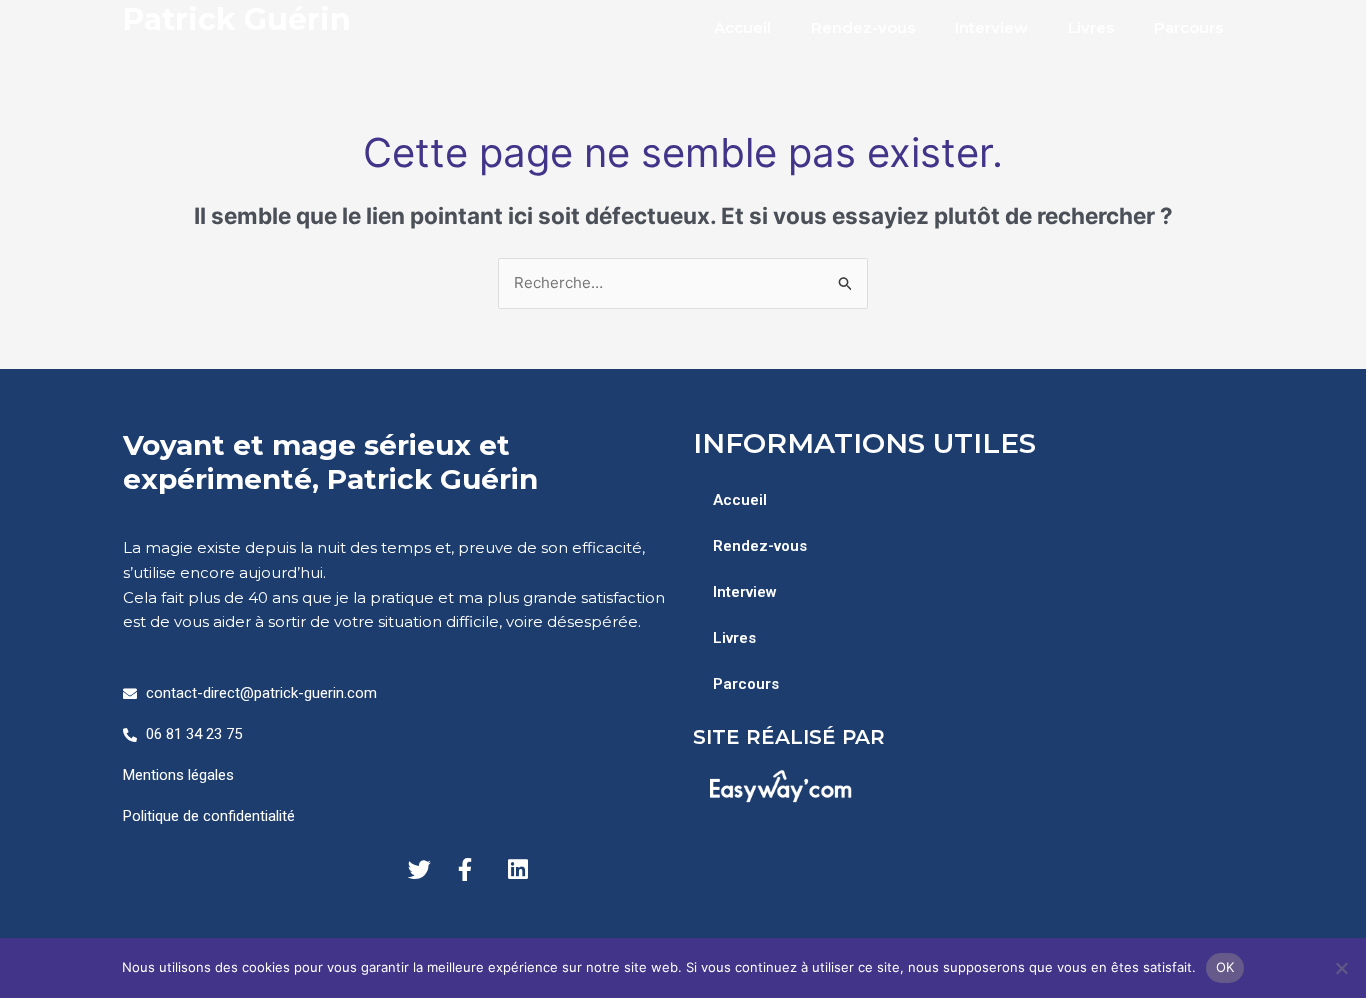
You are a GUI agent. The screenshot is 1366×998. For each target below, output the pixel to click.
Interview (991, 27)
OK (1225, 967)
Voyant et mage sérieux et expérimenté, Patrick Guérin (330, 462)
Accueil (742, 27)
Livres (1091, 27)
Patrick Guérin (237, 19)
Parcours (1188, 27)
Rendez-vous (863, 27)
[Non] (1341, 968)
